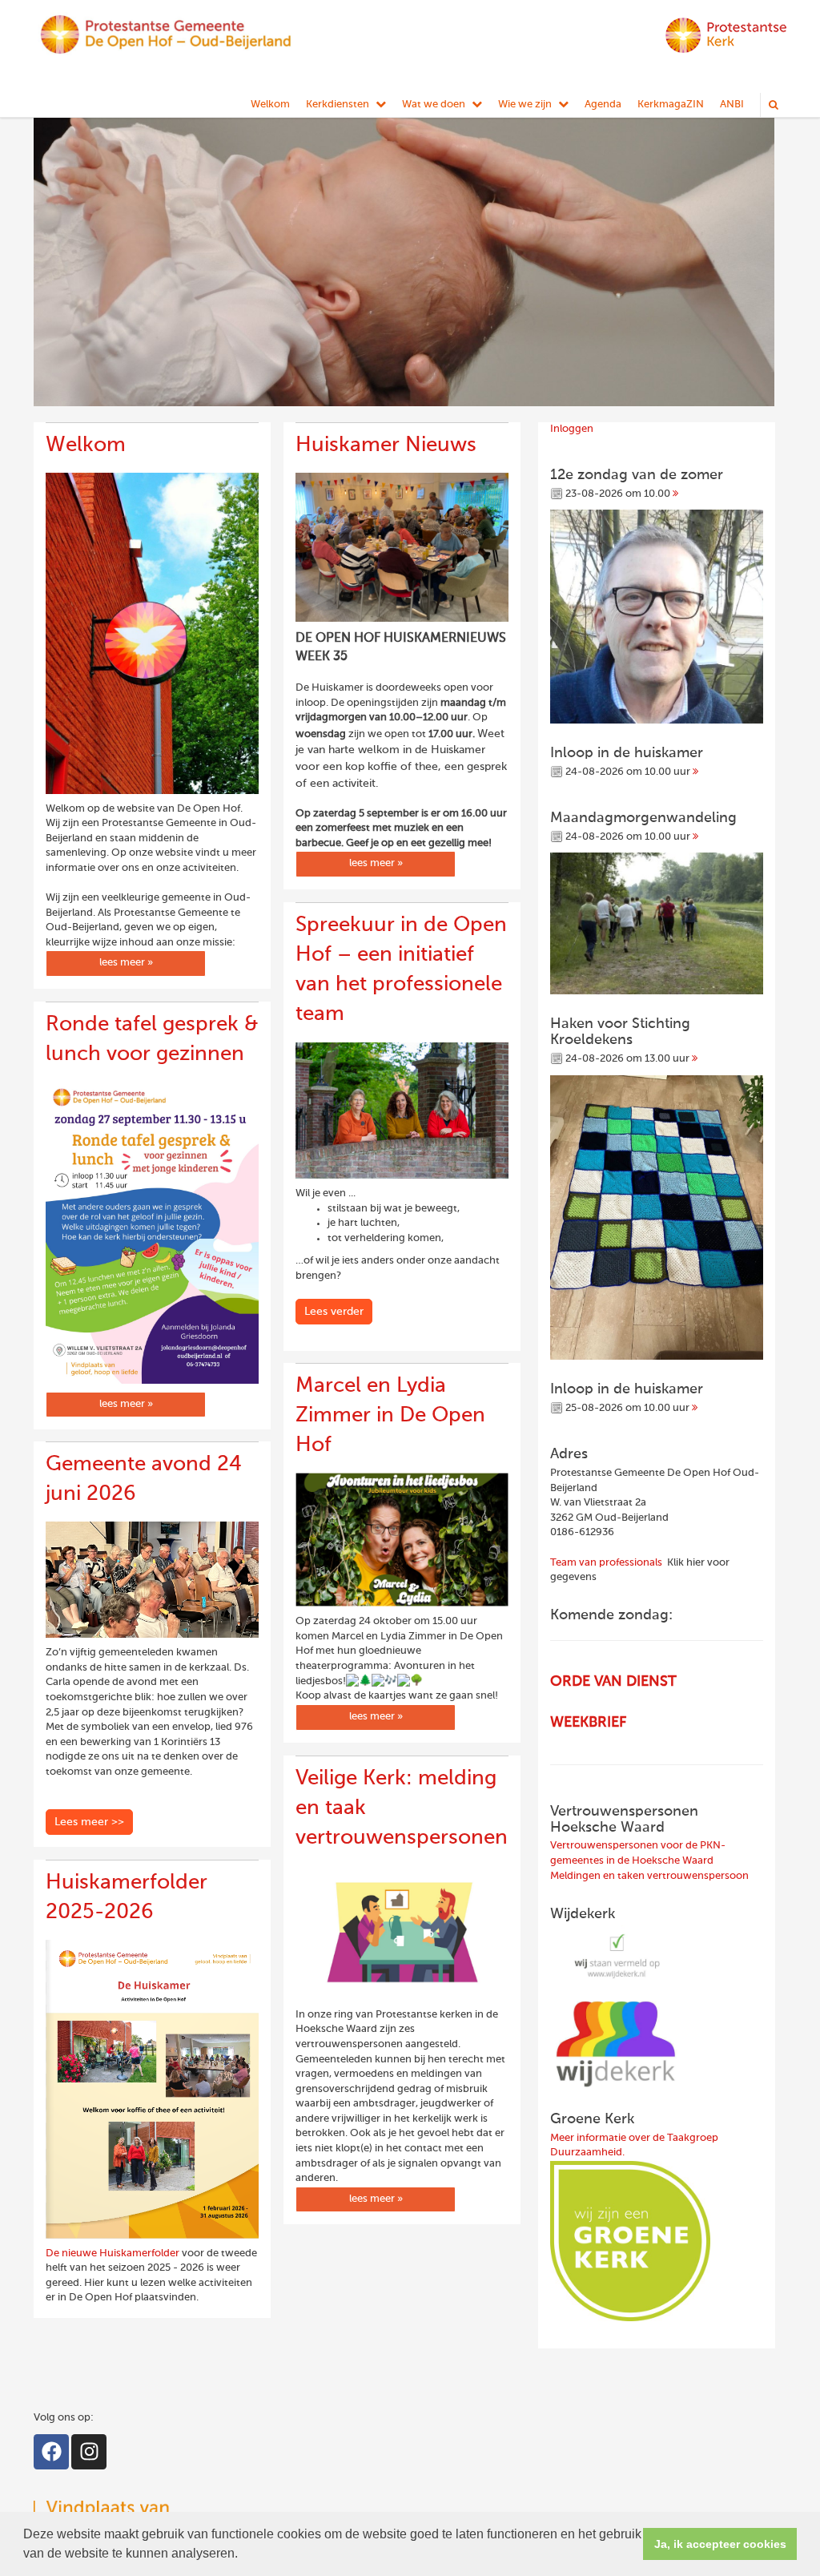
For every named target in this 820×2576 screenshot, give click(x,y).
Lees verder (334, 1312)
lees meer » (126, 963)
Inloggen (572, 429)
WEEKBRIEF (588, 1723)
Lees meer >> (89, 1822)
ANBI (732, 105)
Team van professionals (606, 1563)
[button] (243, 2555)
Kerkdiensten (338, 105)
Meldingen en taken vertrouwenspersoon (649, 1876)
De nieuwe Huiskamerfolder (113, 2253)
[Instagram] (89, 2452)
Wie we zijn (525, 105)
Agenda (603, 105)
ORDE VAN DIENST (613, 1682)
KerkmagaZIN (671, 105)
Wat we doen (434, 105)
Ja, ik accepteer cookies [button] (720, 2544)
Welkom (270, 105)
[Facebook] (51, 2452)
